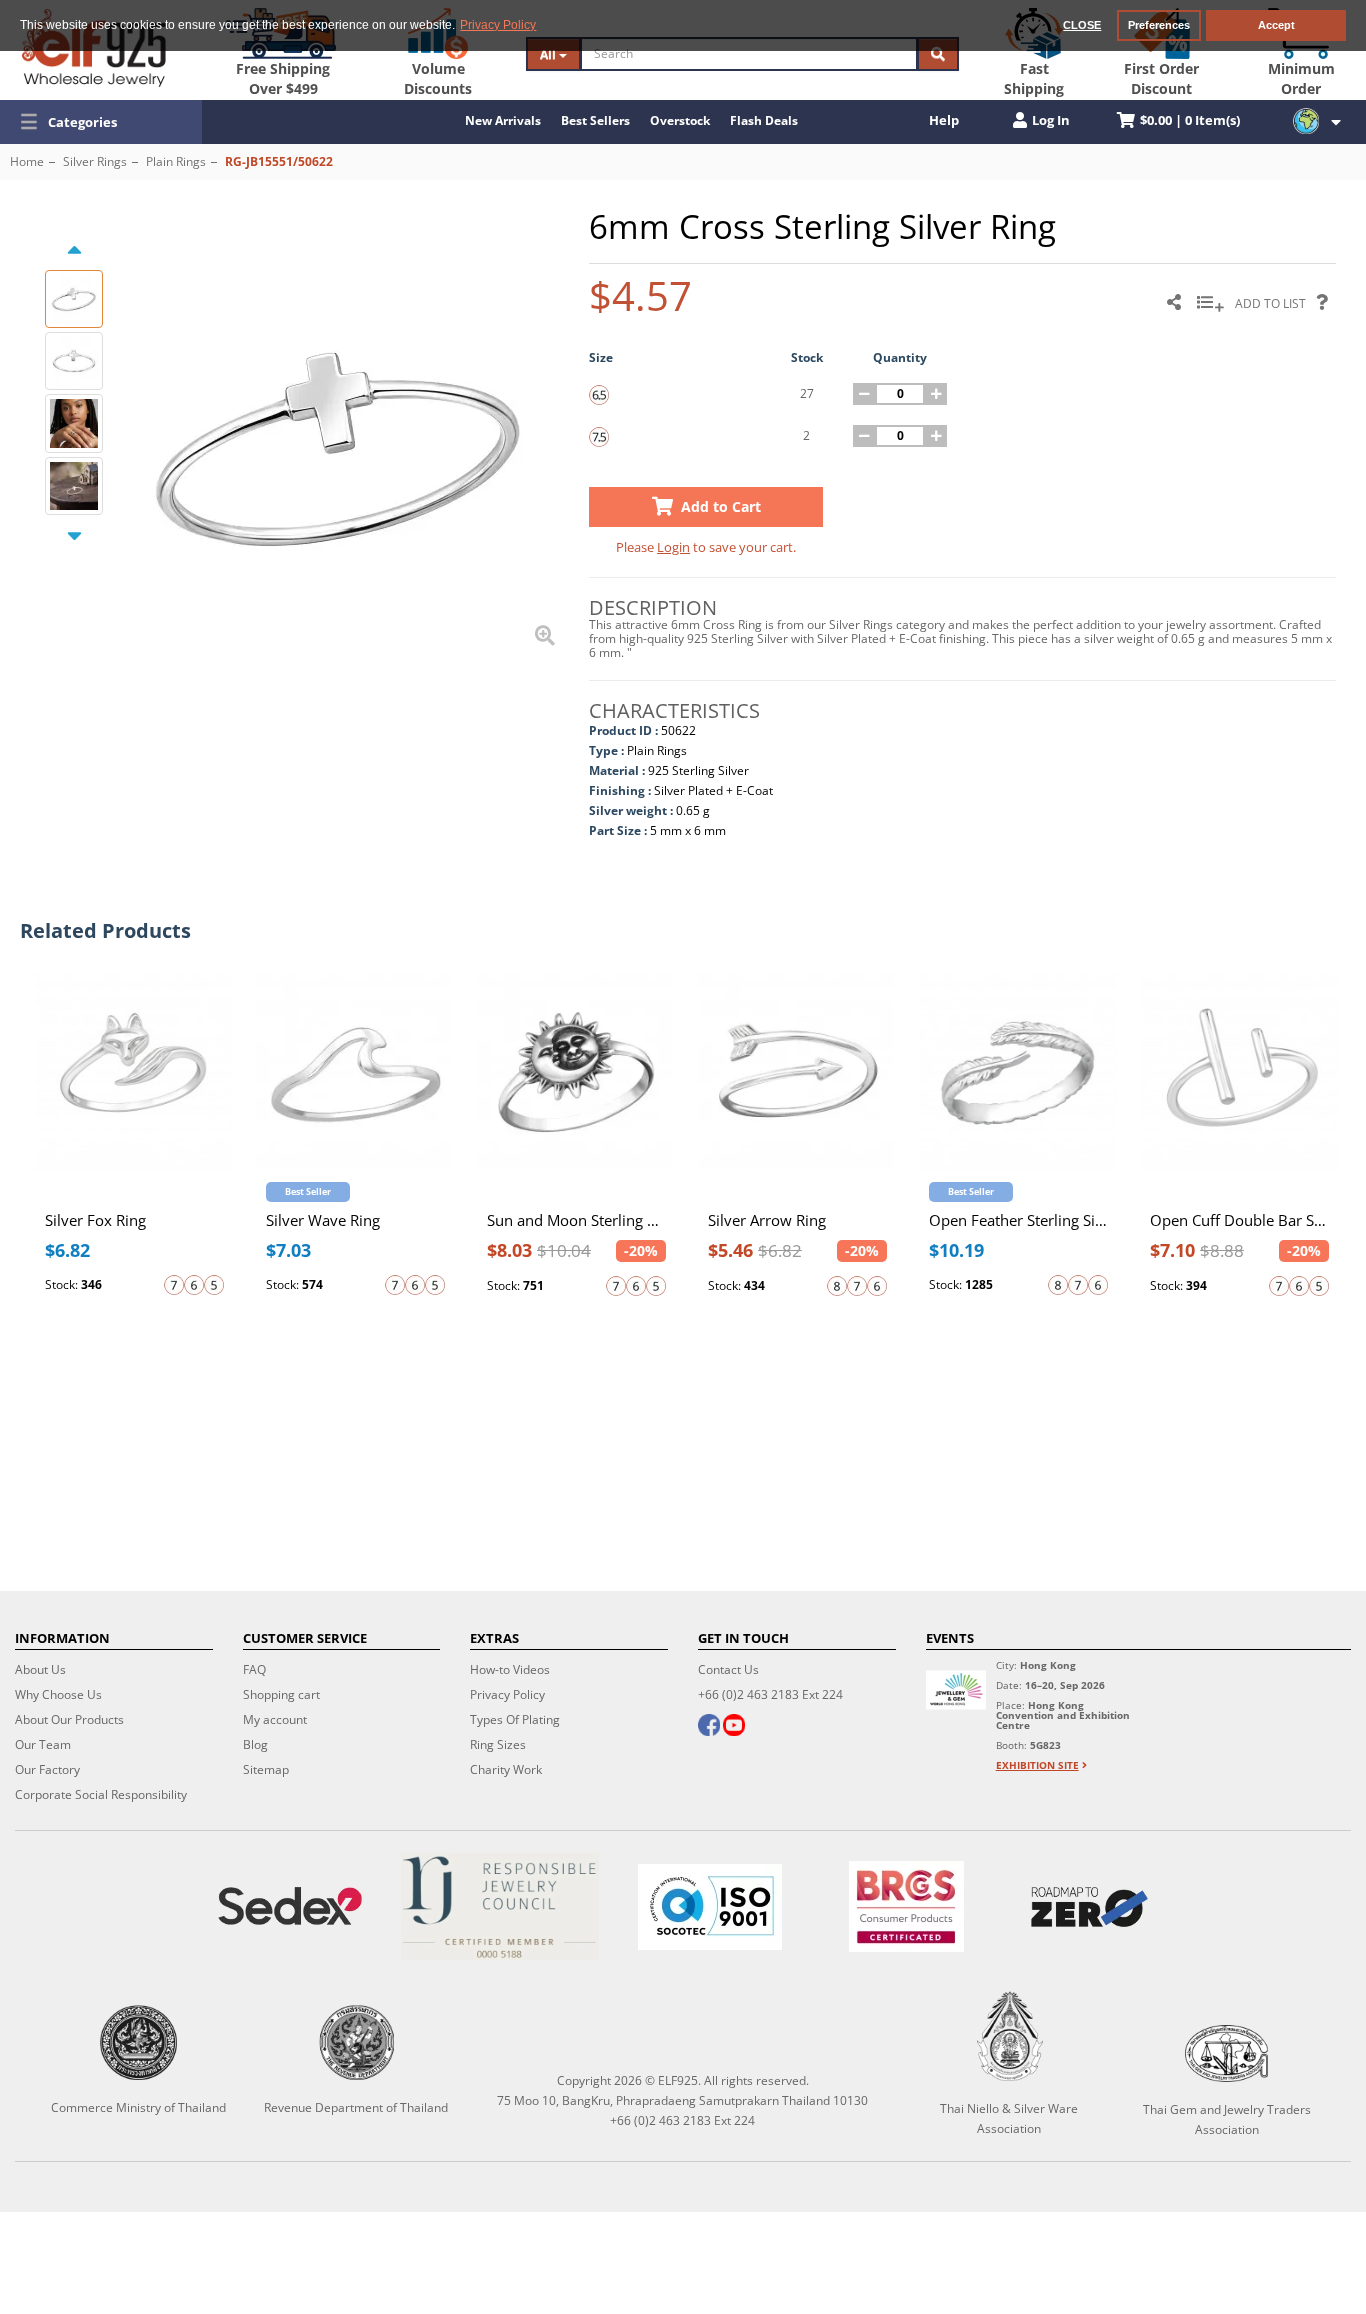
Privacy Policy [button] (498, 25)
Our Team (43, 1744)
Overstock (680, 120)
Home (27, 161)
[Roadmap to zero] (1089, 1907)
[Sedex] (290, 1906)
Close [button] (1082, 25)
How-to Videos (510, 1669)
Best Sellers (595, 120)
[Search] (938, 54)
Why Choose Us (58, 1694)
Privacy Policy (507, 1694)
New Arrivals (503, 120)
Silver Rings (95, 161)
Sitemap (266, 1769)
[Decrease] (864, 394)
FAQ (254, 1669)
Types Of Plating (515, 1719)
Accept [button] (1276, 25)
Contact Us (728, 1669)
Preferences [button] (1159, 25)
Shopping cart (281, 1694)
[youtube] (734, 1727)
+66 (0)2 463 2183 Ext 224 (770, 1694)
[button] (101, 122)
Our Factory (47, 1769)
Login (673, 547)
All (549, 54)
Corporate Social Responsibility (101, 1794)
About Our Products (69, 1719)
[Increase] (936, 394)
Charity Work (506, 1769)
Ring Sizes (498, 1744)
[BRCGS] (906, 1906)
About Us (40, 1669)
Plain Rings (176, 161)
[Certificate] (500, 1906)
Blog (255, 1744)
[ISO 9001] (710, 1907)
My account (275, 1719)
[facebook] (709, 1727)
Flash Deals (764, 120)
